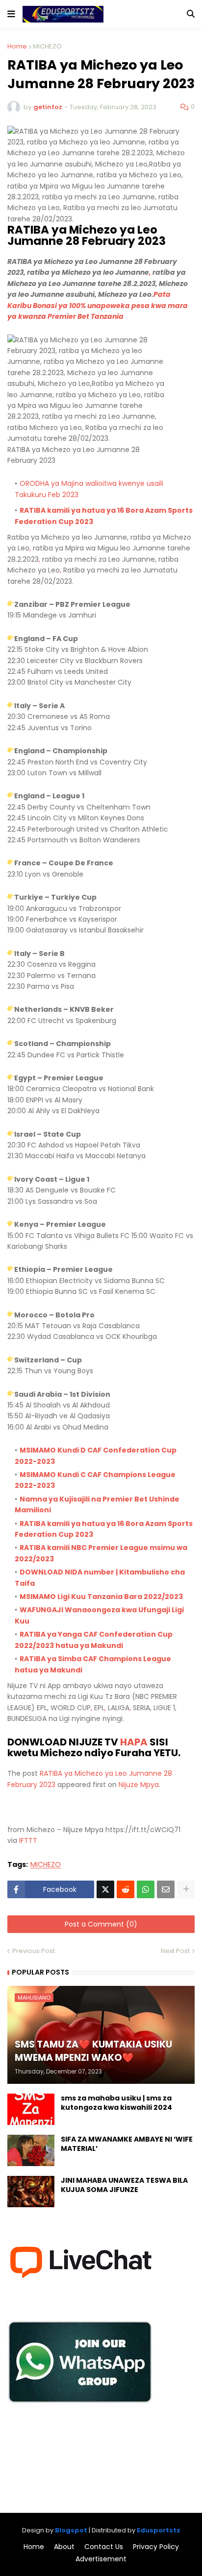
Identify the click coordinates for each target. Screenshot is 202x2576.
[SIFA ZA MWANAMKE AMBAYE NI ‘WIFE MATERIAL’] (31, 2150)
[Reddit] (126, 1889)
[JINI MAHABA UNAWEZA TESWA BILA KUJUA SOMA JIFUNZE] (31, 2192)
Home (17, 46)
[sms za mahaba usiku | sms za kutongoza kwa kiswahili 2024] (31, 2109)
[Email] (166, 1889)
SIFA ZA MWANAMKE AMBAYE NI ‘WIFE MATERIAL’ (127, 2144)
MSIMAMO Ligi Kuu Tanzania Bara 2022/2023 (101, 1597)
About (64, 2547)
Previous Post (34, 1951)
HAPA (134, 1742)
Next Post (175, 1951)
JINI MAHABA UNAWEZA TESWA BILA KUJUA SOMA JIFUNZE (124, 2185)
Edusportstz (159, 2530)
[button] (11, 14)
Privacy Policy (156, 2547)
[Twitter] (105, 1889)
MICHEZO (47, 46)
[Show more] (186, 1889)
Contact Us (104, 2547)
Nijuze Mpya (139, 1785)
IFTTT (28, 1840)
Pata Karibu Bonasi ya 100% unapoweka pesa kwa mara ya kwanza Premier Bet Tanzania (98, 305)
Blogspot (71, 2530)
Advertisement (101, 2559)
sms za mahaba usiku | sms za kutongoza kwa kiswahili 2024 (116, 2103)
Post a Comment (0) (101, 1924)
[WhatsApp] (146, 1889)
